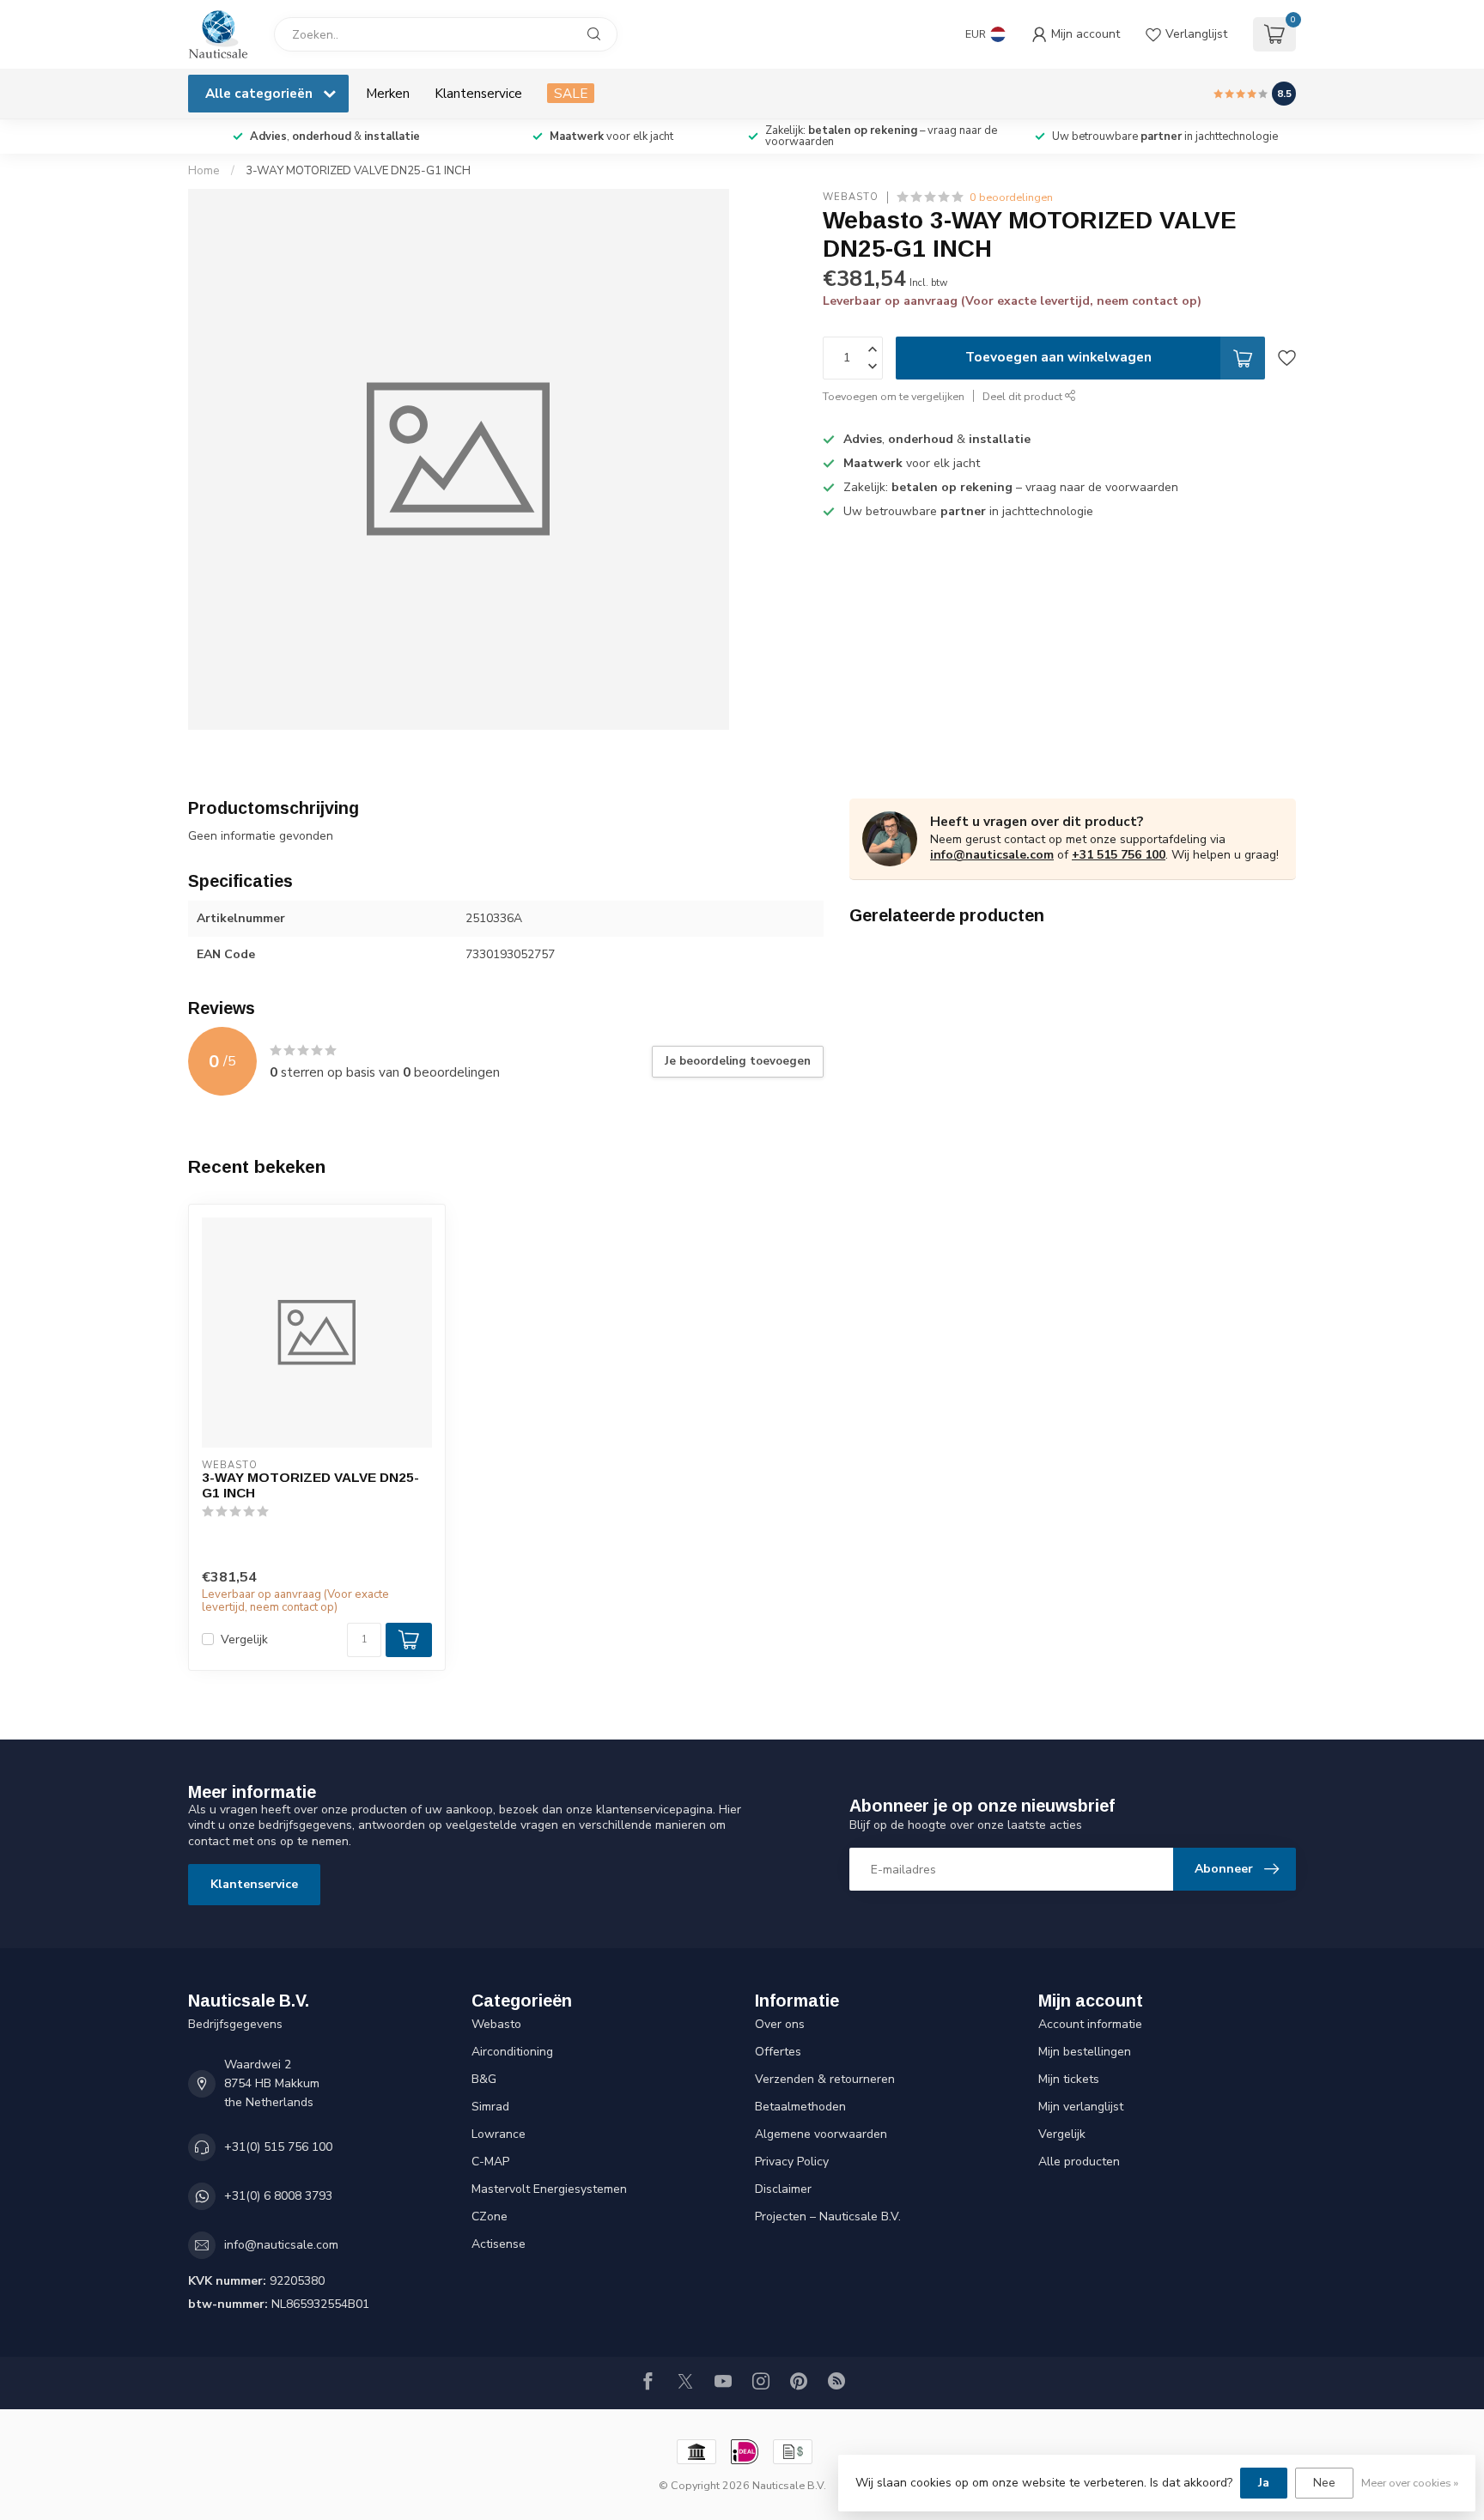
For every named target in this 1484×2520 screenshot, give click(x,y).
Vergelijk (244, 1640)
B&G (484, 2079)
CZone (490, 2216)
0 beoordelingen (1011, 197)
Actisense (499, 2244)
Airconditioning (512, 2052)
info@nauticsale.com (992, 855)
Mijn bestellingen (1085, 2052)
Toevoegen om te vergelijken (894, 396)
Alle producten (1079, 2162)
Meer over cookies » (1410, 2483)
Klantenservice (478, 93)
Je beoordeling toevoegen (738, 1061)
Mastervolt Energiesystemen (549, 2189)
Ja (1264, 2483)
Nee (1324, 2483)
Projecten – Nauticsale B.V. (828, 2216)
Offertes (778, 2052)
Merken (388, 93)
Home (204, 171)
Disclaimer (783, 2189)
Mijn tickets (1069, 2079)
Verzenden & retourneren (825, 2079)
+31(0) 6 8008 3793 (278, 2196)
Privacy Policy (792, 2162)
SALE (571, 93)
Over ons (780, 2024)
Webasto (851, 197)
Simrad (490, 2107)
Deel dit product (1024, 396)
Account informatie (1090, 2024)
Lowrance (499, 2134)
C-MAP (490, 2162)
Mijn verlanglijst (1081, 2107)
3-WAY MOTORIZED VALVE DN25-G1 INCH (358, 171)
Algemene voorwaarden (821, 2134)
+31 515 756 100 (1119, 855)
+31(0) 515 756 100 (278, 2147)
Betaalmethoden (800, 2107)
